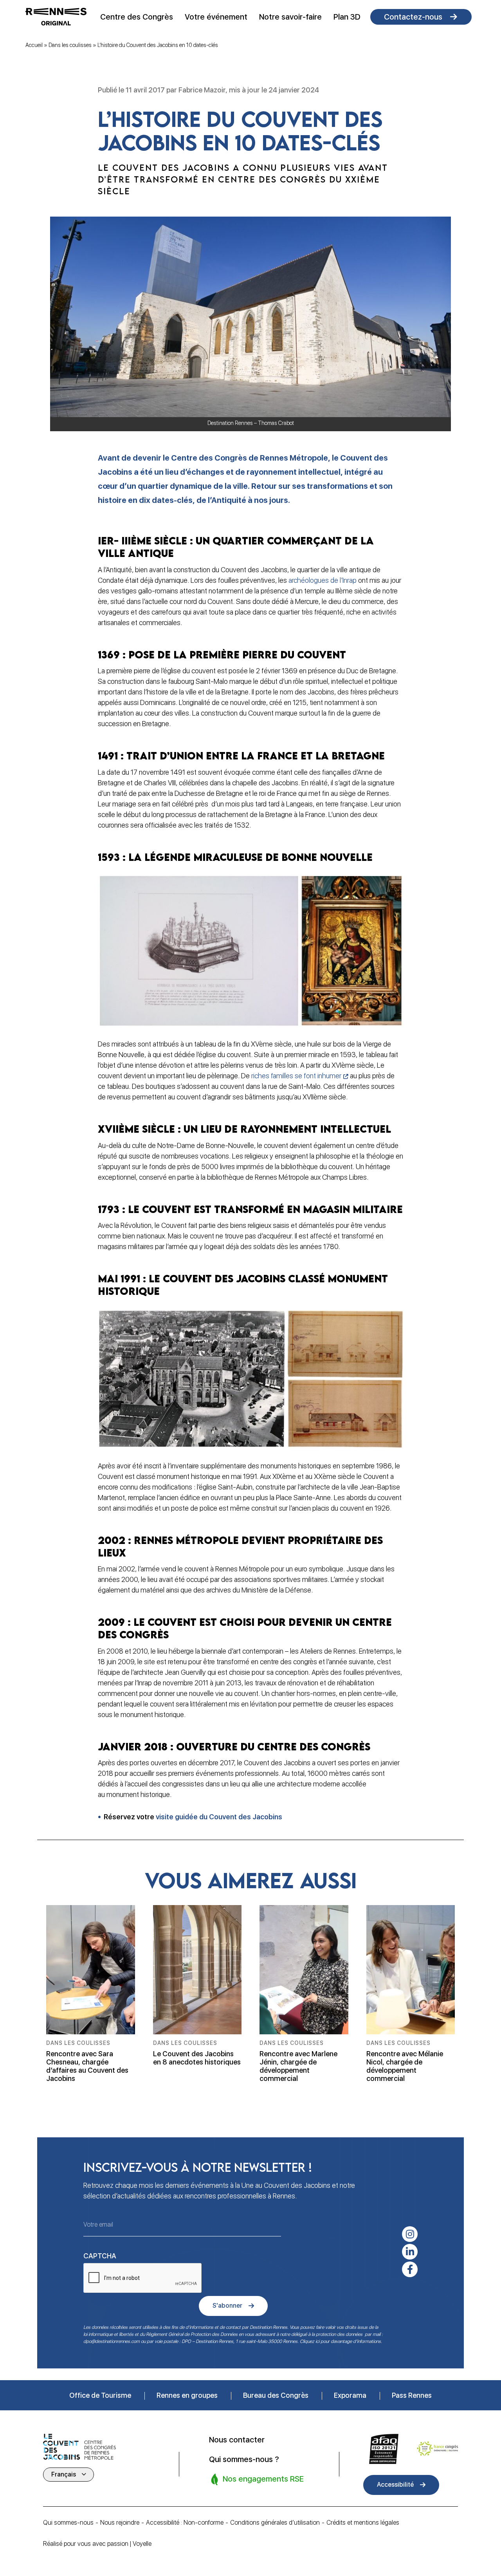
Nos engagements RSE (262, 2479)
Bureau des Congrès (276, 2395)
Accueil (34, 45)
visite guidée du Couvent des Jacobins (219, 1817)
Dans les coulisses (70, 45)
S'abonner (227, 2306)
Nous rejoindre (120, 2523)
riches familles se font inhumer (296, 1076)
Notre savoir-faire (290, 17)
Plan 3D (347, 17)
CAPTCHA (100, 2256)
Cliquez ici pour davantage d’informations (340, 2341)
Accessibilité (395, 2485)
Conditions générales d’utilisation (275, 2523)
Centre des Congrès (137, 17)
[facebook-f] (410, 2269)
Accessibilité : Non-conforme (185, 2523)
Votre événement (216, 17)
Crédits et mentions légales (363, 2523)
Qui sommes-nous (68, 2523)
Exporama (350, 2395)
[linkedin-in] (410, 2252)
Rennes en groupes (187, 2395)
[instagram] (410, 2234)
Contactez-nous (413, 17)
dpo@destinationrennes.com (112, 2341)
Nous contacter (237, 2440)
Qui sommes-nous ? (244, 2459)
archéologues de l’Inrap (323, 580)
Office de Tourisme (100, 2395)
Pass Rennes (412, 2395)
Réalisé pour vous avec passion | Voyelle (97, 2544)
